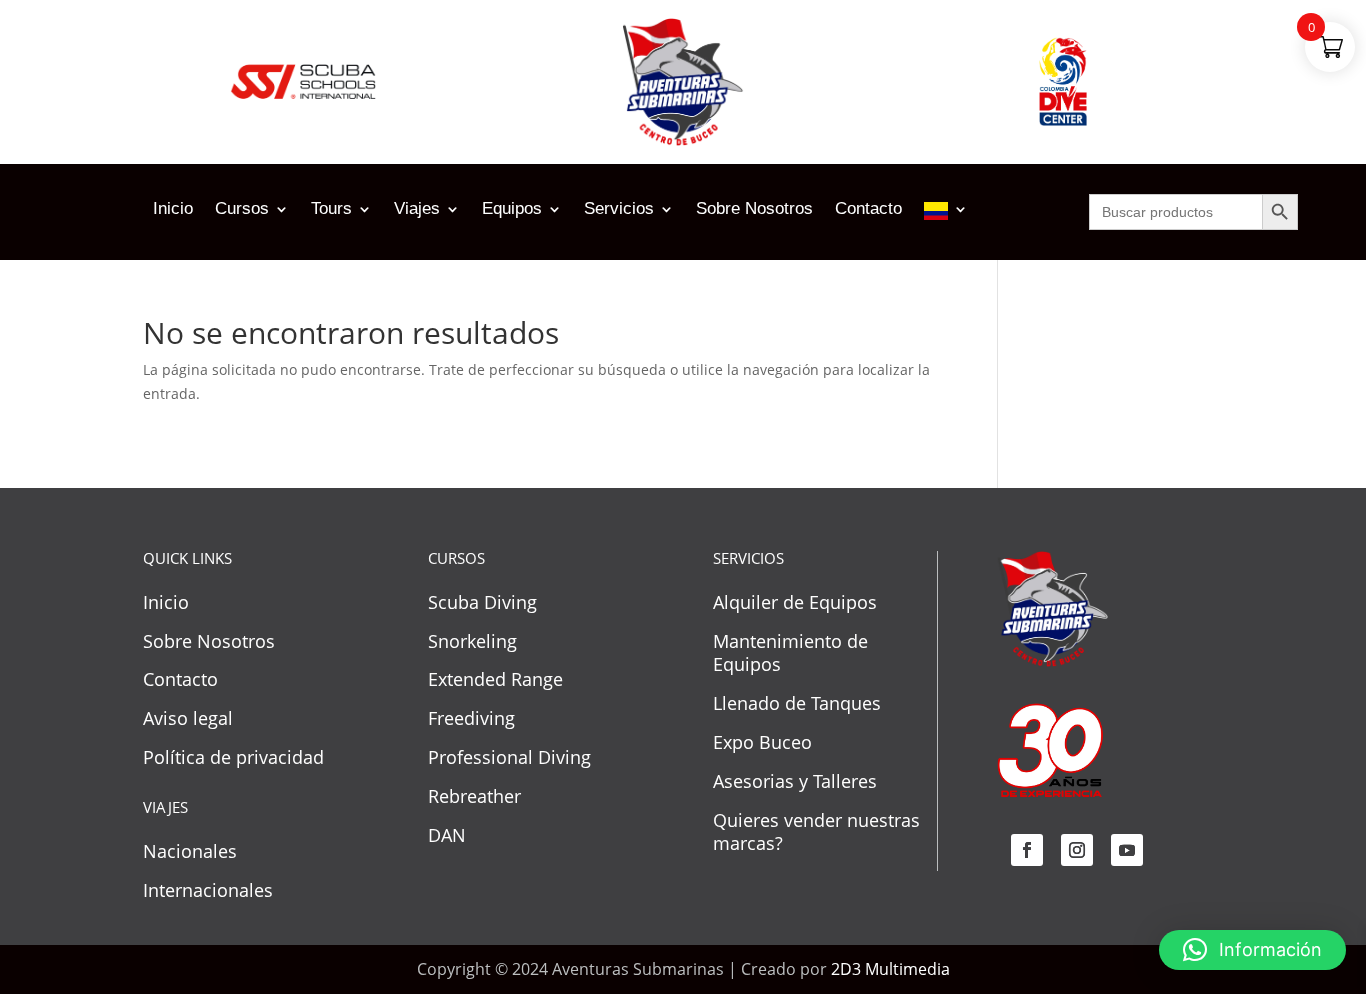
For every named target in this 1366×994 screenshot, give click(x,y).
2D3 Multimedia (890, 969)
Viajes (417, 210)
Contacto (868, 210)
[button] (1252, 950)
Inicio (173, 210)
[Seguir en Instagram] (1077, 850)
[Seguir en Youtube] (1127, 850)
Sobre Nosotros (754, 210)
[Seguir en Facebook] (1027, 850)
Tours (331, 210)
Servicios (619, 210)
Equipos (512, 210)
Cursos (242, 210)
